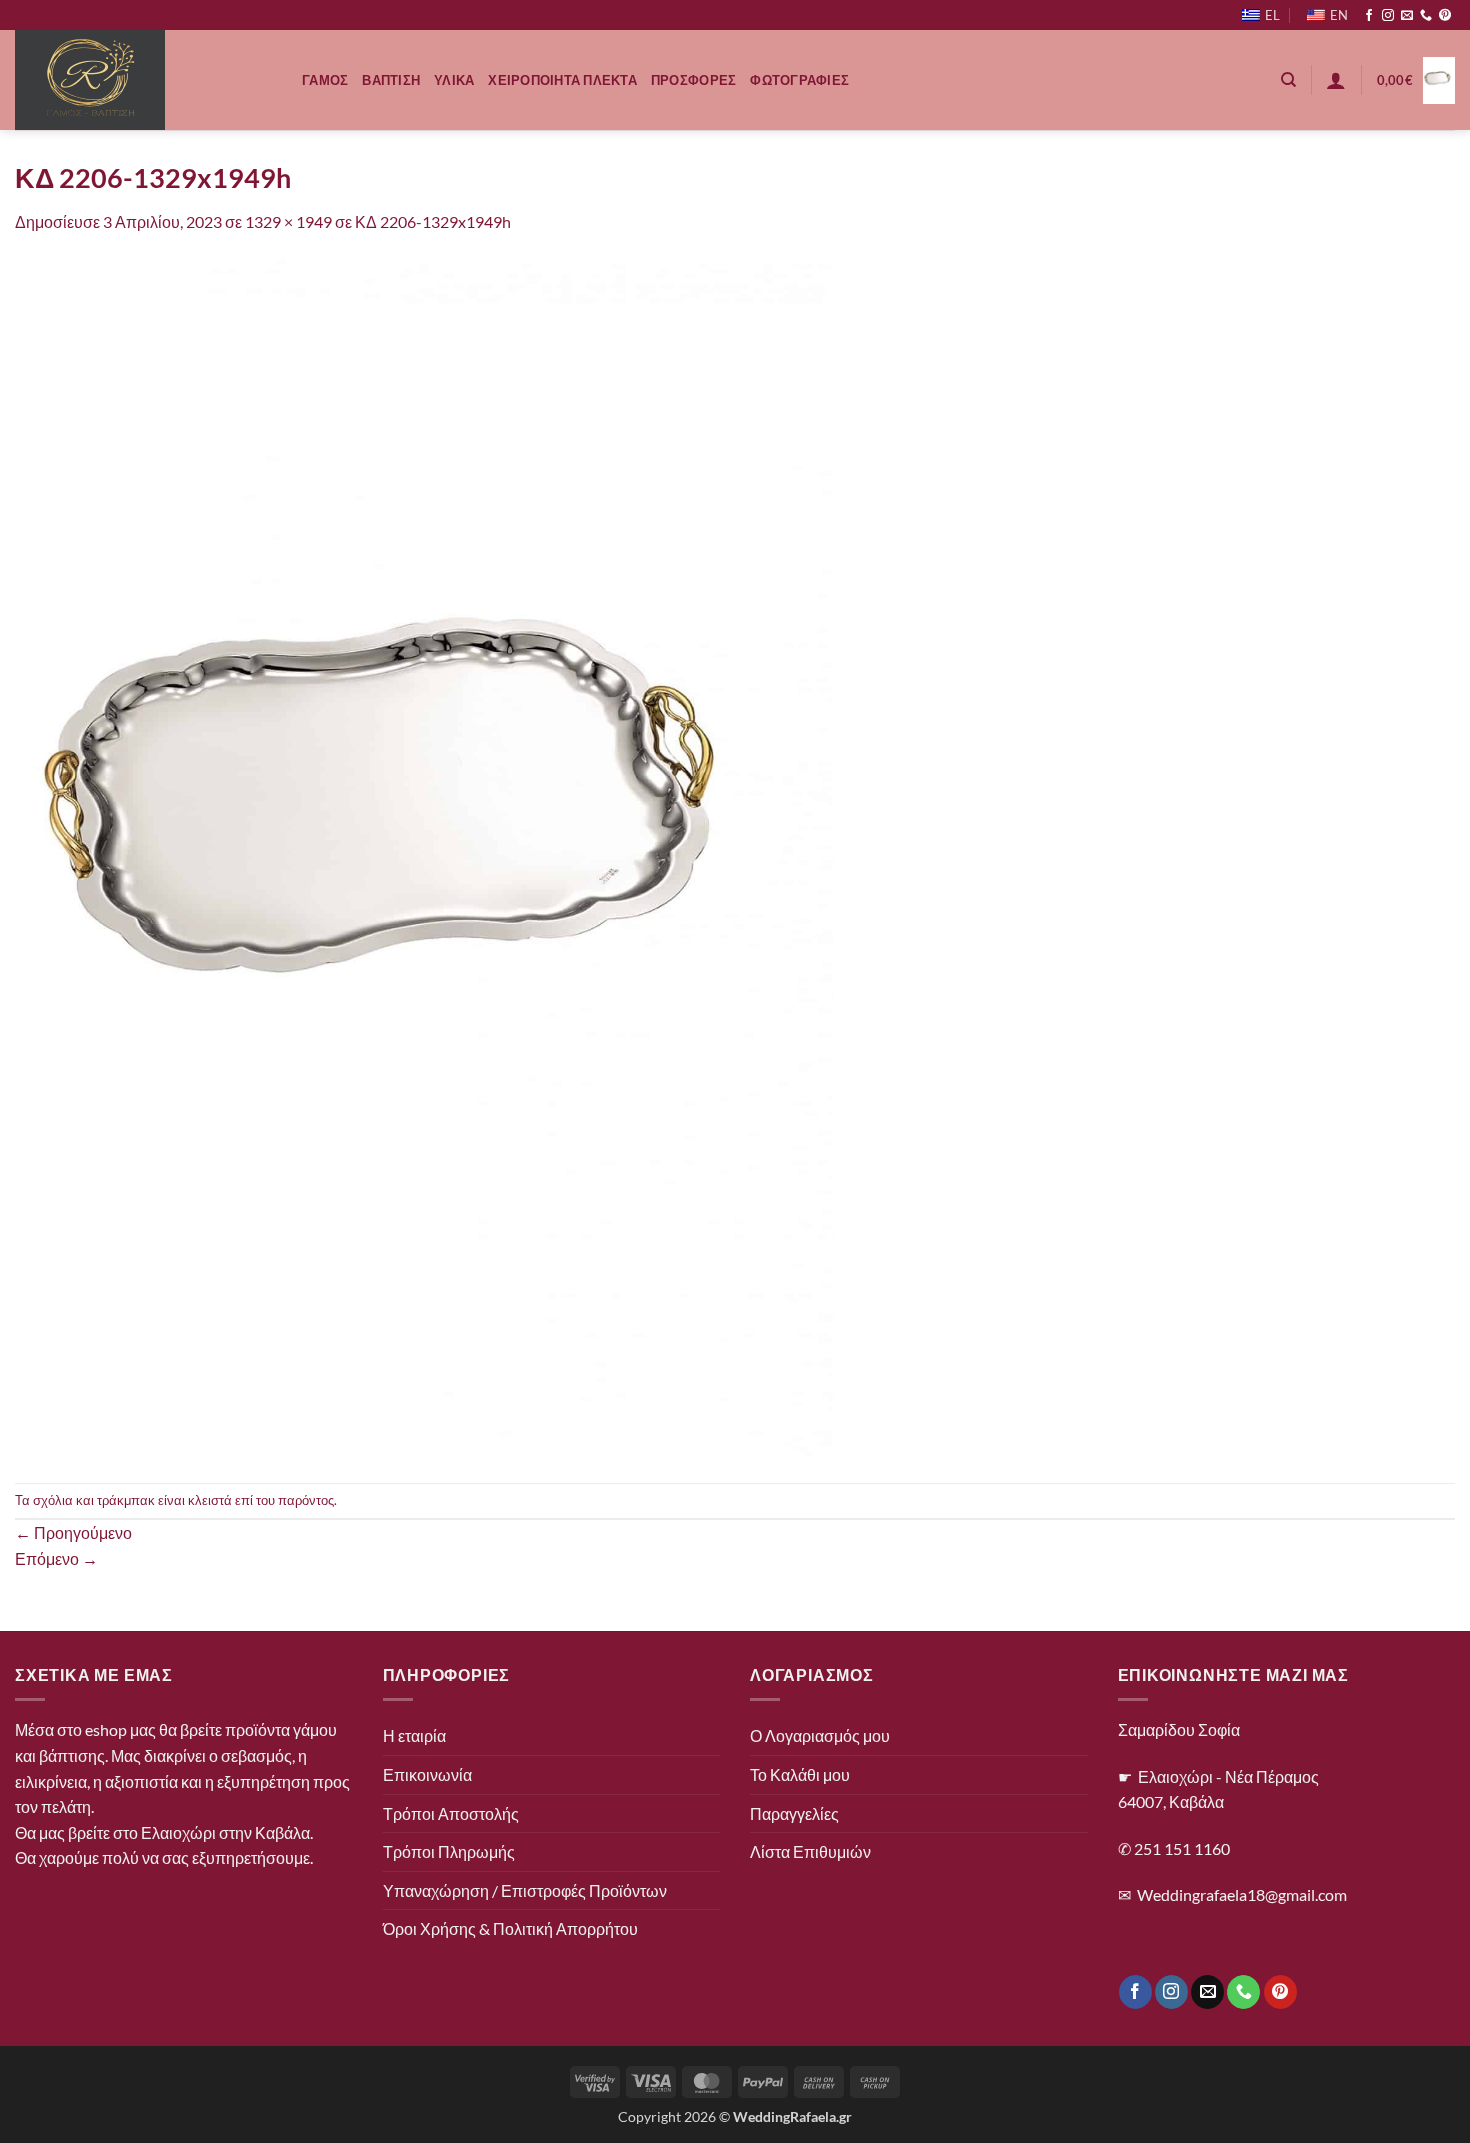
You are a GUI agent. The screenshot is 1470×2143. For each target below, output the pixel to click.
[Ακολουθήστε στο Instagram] (1388, 16)
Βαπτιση (391, 80)
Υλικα (454, 80)
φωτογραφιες (799, 80)
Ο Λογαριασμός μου (820, 1735)
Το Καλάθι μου (800, 1774)
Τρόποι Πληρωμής (449, 1851)
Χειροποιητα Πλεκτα (562, 80)
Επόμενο (56, 1558)
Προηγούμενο (73, 1532)
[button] (1336, 80)
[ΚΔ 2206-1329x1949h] (424, 856)
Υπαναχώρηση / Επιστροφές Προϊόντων (525, 1890)
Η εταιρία (414, 1735)
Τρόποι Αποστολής (451, 1813)
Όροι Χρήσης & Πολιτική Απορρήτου (510, 1928)
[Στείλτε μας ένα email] (1407, 16)
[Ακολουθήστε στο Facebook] (1369, 16)
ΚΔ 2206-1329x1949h (433, 221)
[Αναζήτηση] (1288, 80)
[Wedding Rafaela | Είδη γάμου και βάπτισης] (143, 80)
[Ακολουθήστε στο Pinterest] (1445, 16)
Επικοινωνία (427, 1774)
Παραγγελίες (794, 1813)
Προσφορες (693, 80)
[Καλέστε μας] (1426, 16)
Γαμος (325, 80)
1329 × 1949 (288, 221)
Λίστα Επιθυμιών (810, 1851)
